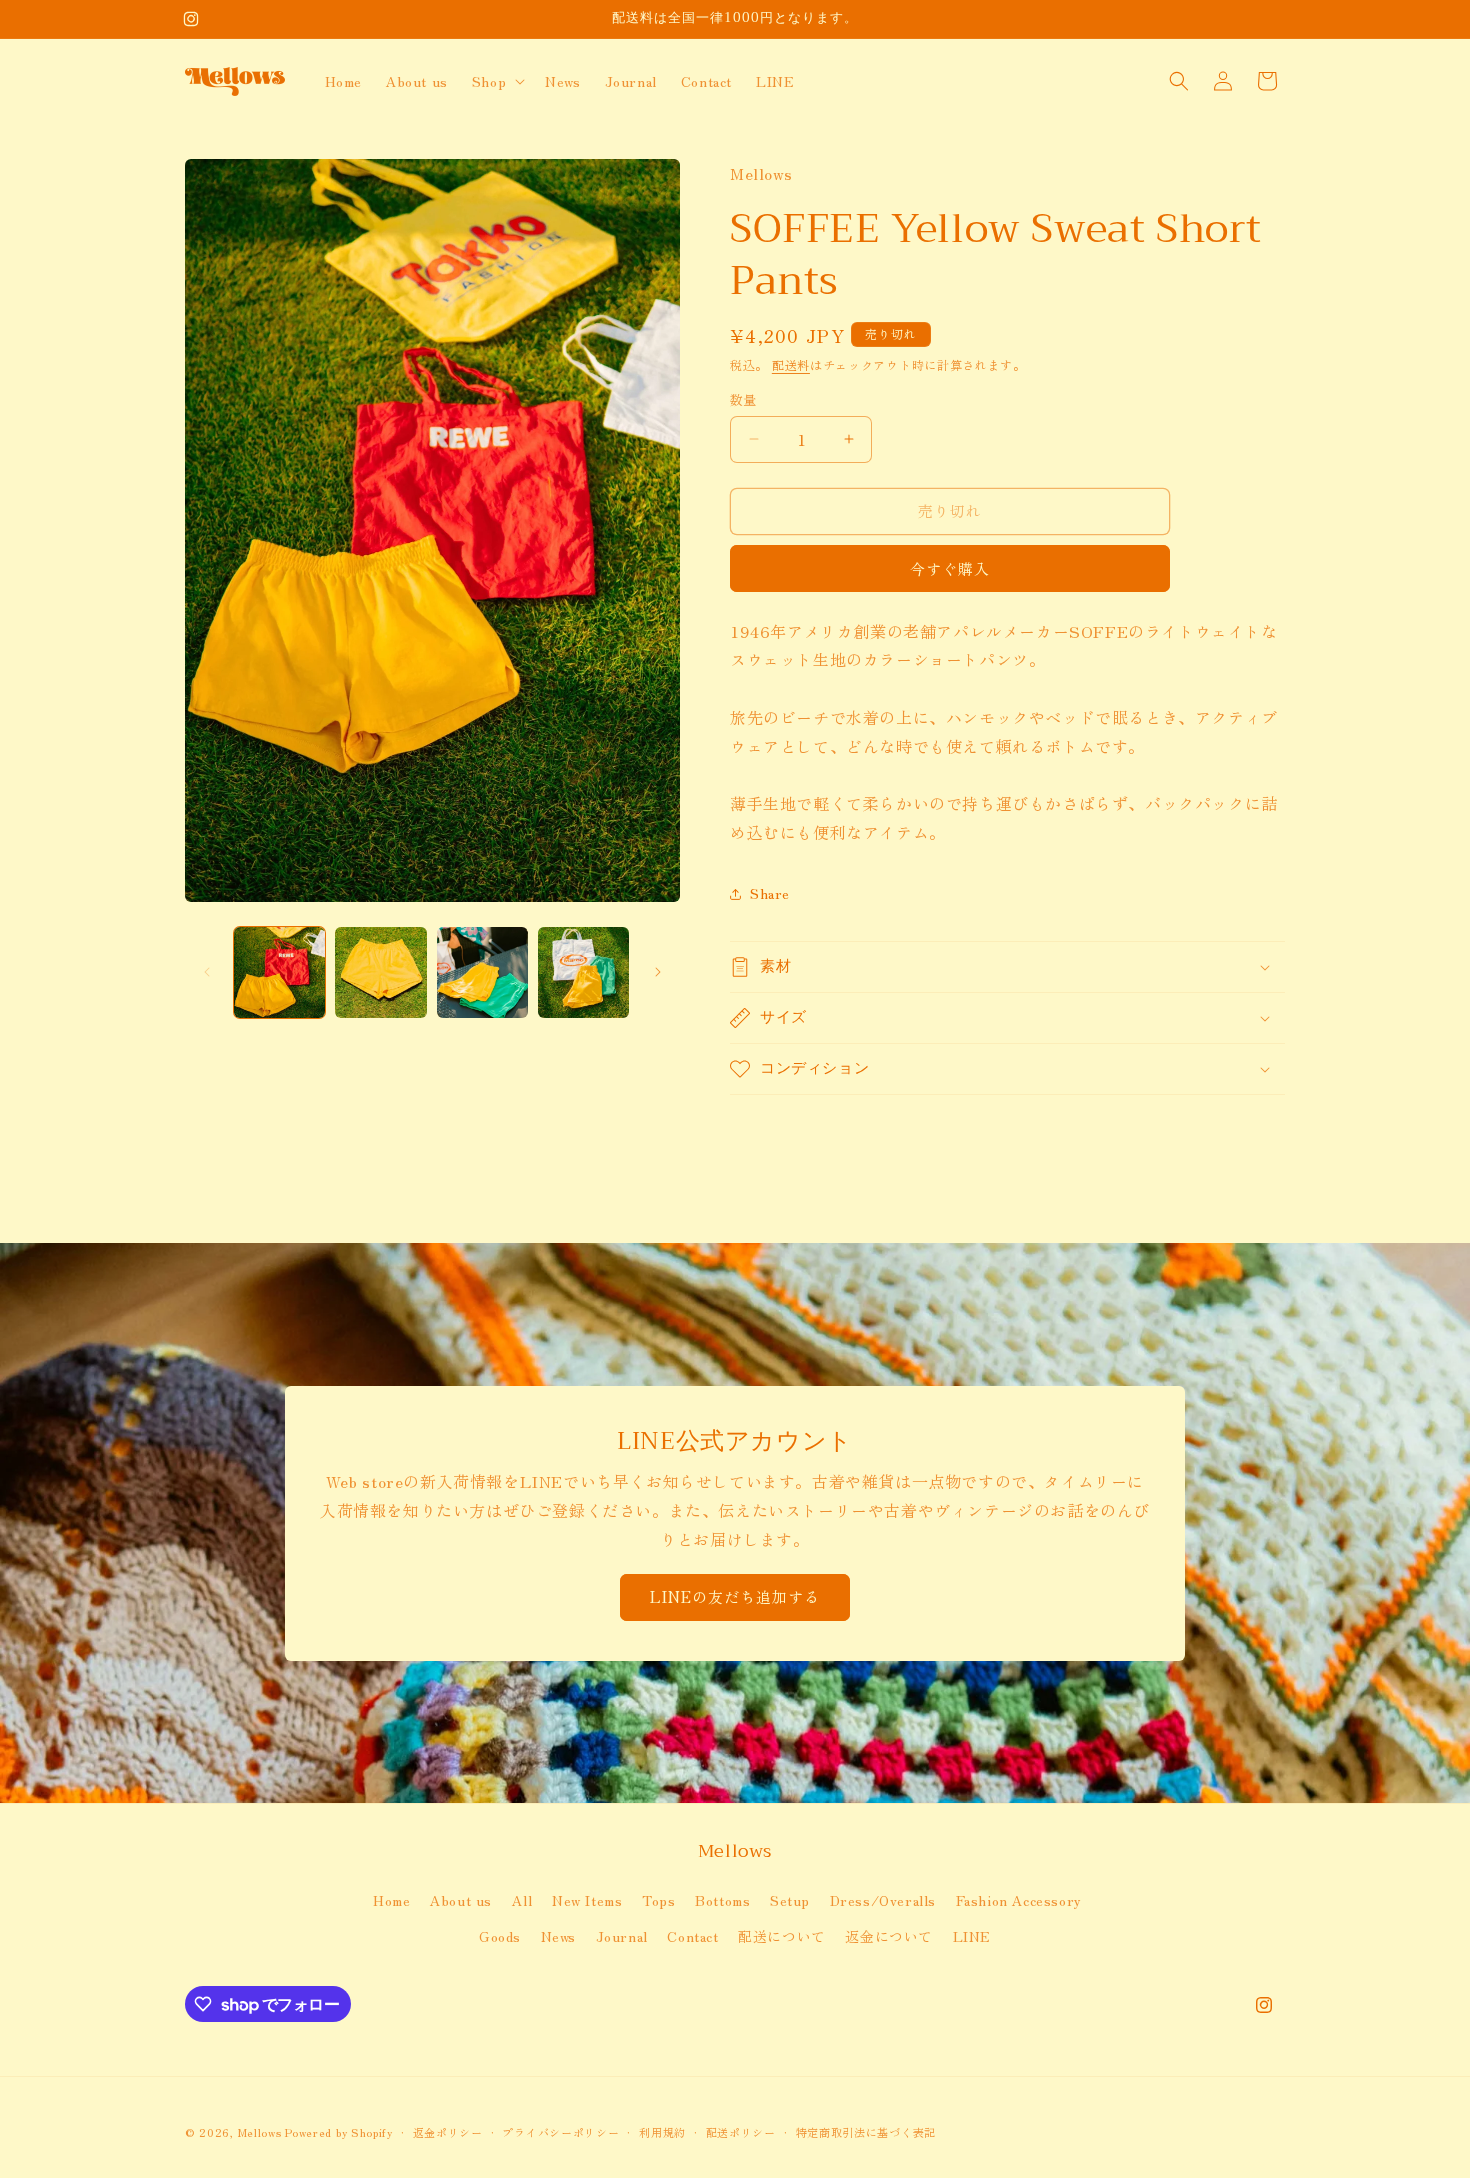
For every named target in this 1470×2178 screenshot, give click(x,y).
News (558, 1936)
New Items (587, 1900)
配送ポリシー (741, 2132)
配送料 (791, 364)
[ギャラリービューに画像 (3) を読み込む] (482, 972)
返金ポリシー (448, 2132)
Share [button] (770, 893)
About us (461, 1900)
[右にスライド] (658, 972)
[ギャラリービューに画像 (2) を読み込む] (380, 972)
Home (391, 1900)
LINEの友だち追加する (735, 1596)
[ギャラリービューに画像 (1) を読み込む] (279, 972)
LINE (972, 1936)
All (522, 1900)
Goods (500, 1936)
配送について (782, 1936)
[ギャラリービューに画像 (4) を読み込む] (583, 972)
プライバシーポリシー (560, 2132)
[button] (496, 81)
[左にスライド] (207, 972)
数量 (743, 399)
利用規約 (662, 2132)
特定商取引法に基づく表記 (866, 2132)
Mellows (260, 2132)
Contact (692, 1936)
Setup (790, 1900)
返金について (889, 1936)
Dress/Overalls (883, 1900)
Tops (658, 1900)
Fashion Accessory (1019, 1900)
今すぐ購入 (950, 568)
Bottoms (722, 1900)
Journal (622, 1936)
